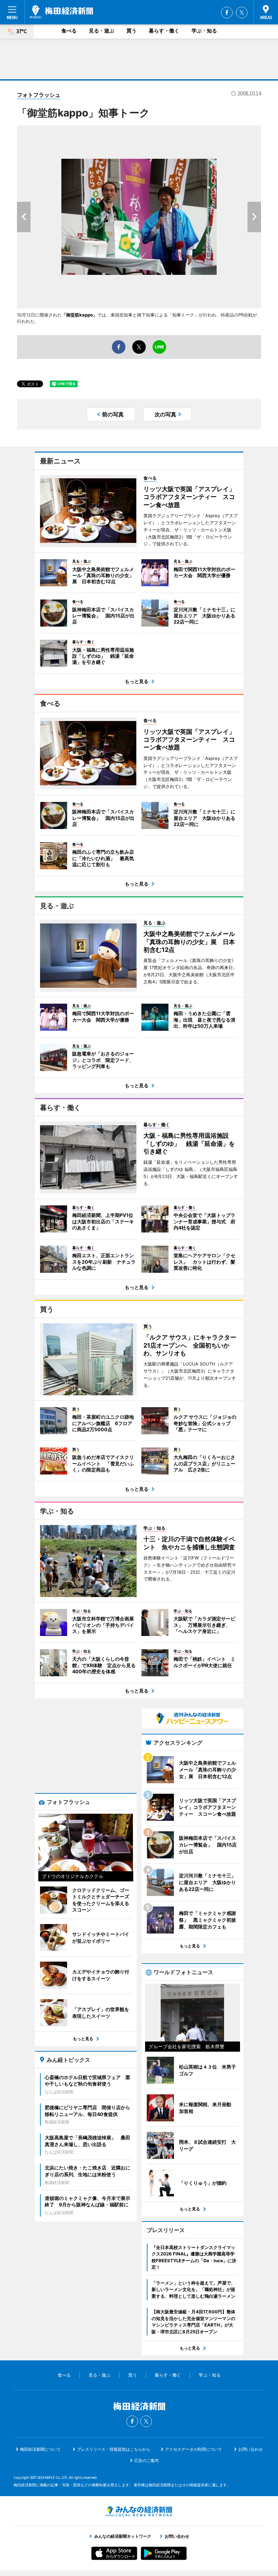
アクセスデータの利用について (194, 2449)
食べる (69, 31)
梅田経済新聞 (62, 12)
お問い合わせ (251, 2449)
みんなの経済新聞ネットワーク (139, 2511)
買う (132, 31)
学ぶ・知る (204, 31)
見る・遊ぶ (102, 31)
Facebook (227, 13)
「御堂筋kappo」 (80, 315)
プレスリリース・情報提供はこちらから (114, 2449)
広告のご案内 (146, 2460)
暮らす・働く (164, 31)
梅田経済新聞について (40, 2449)
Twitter (242, 13)
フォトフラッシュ (39, 95)
